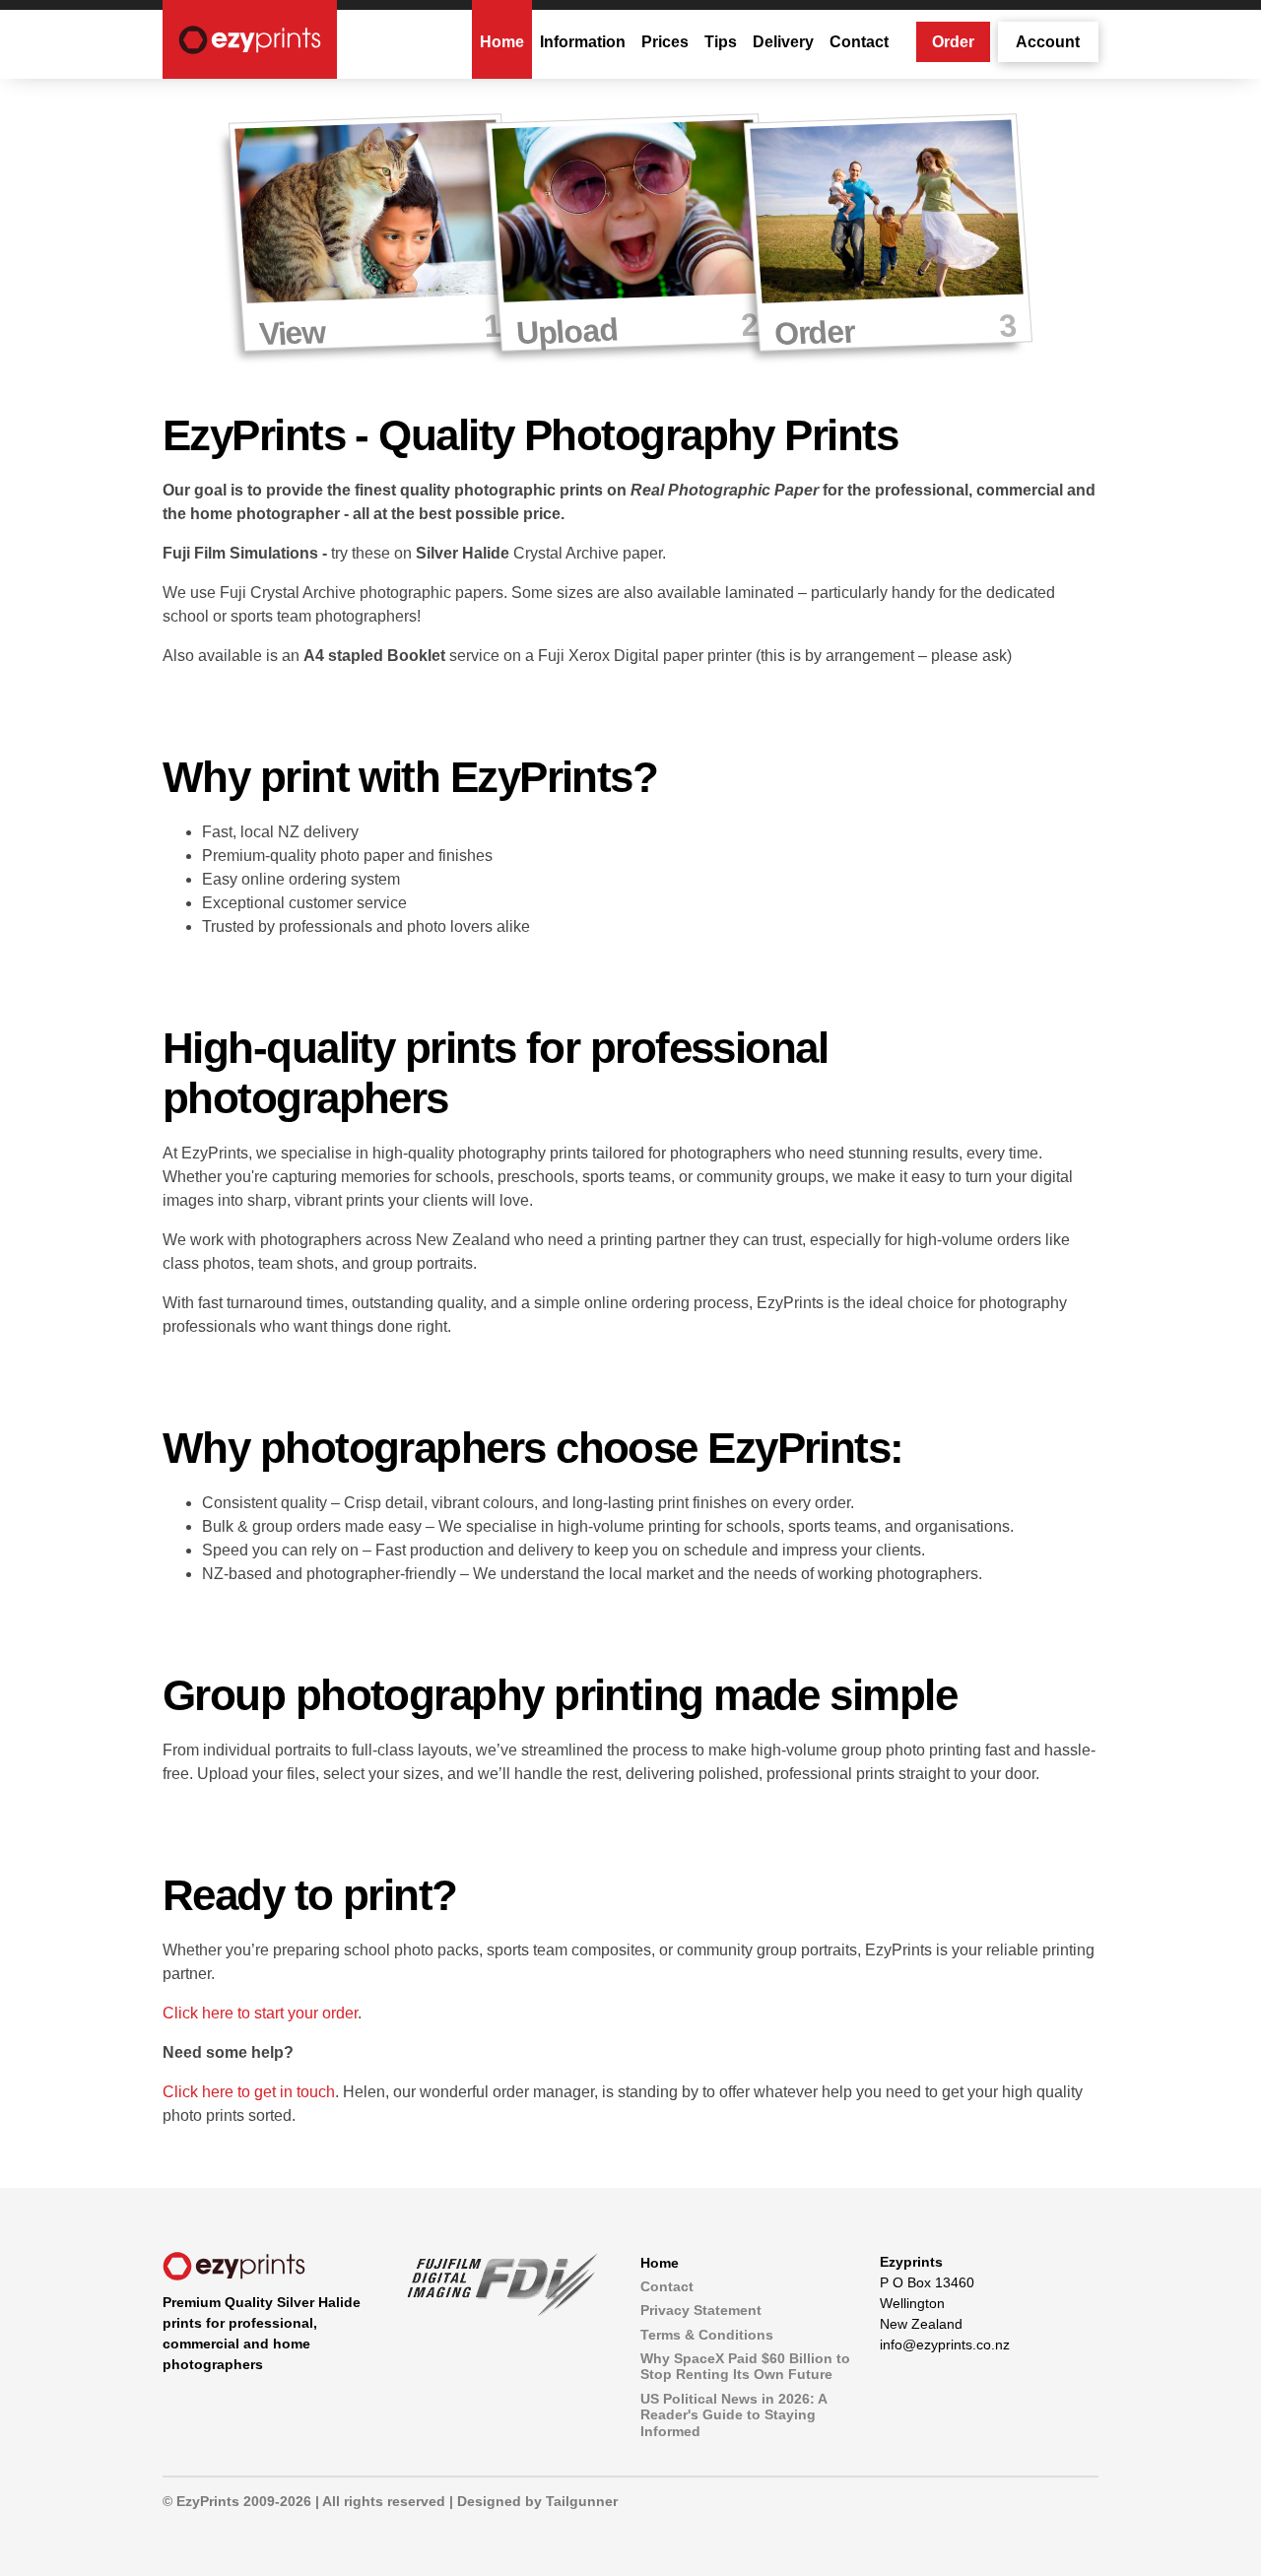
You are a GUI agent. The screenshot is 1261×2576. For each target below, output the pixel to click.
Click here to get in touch (249, 2092)
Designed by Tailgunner (537, 2501)
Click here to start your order (260, 2013)
